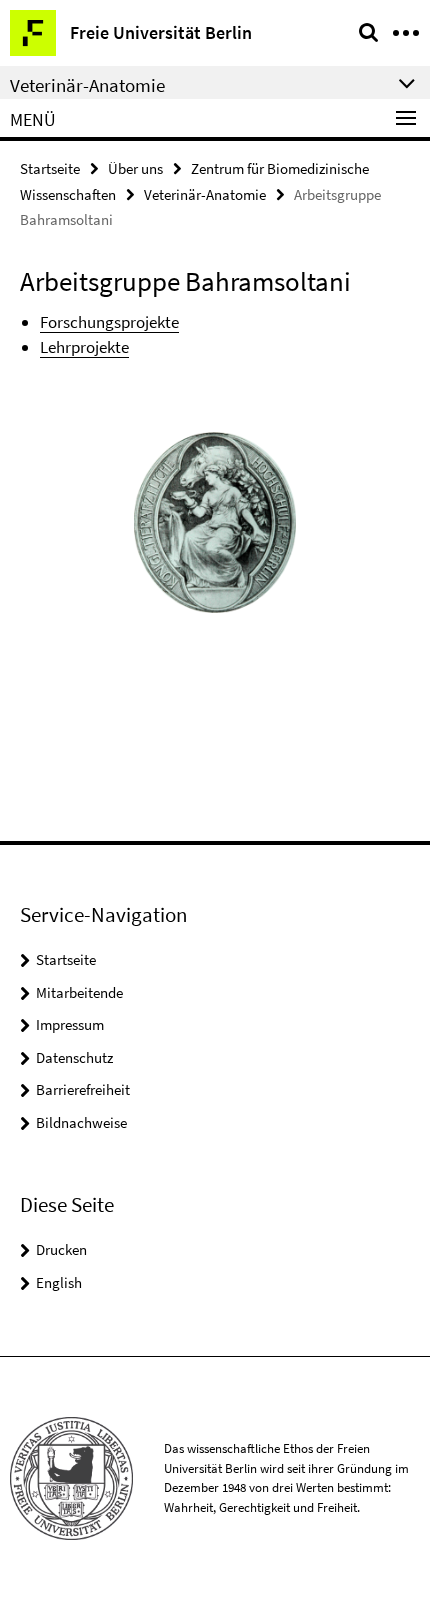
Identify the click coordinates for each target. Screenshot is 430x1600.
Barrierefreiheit (83, 1089)
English (59, 1282)
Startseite (50, 168)
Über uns (135, 168)
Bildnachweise (81, 1122)
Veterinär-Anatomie (205, 194)
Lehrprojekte (84, 347)
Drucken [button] (61, 1249)
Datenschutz (74, 1057)
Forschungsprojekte (109, 322)
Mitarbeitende (79, 992)
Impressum (70, 1024)
